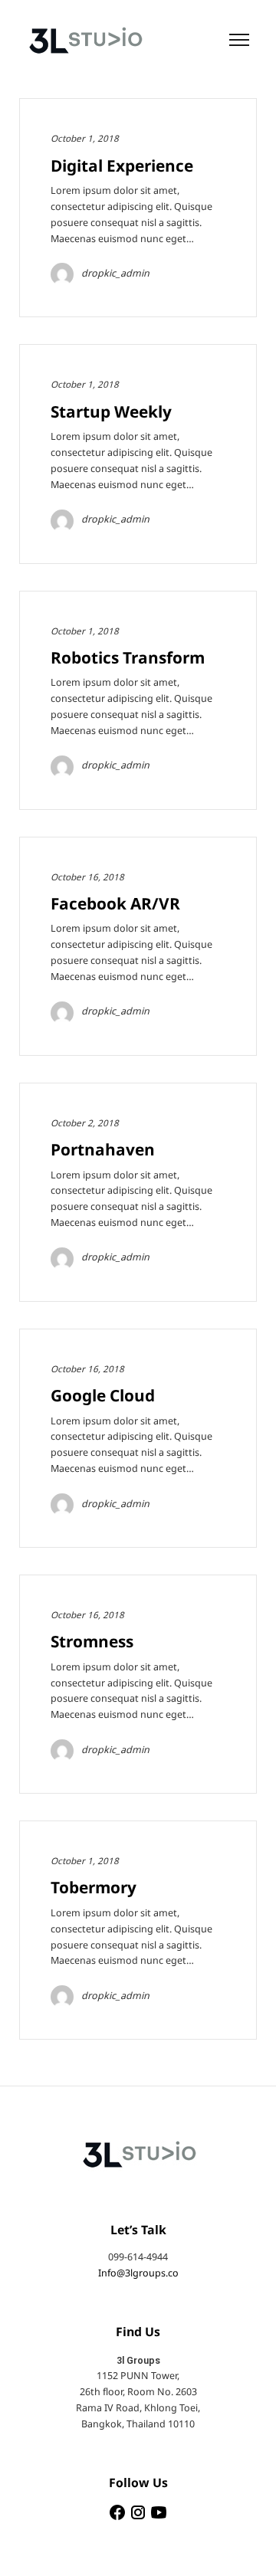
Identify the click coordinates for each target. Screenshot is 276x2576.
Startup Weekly (111, 413)
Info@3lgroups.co (138, 2274)
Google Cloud (103, 1396)
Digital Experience (122, 167)
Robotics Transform (128, 659)
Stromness (92, 1642)
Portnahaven (103, 1150)
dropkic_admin (115, 274)
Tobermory (94, 1888)
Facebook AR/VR (115, 905)
